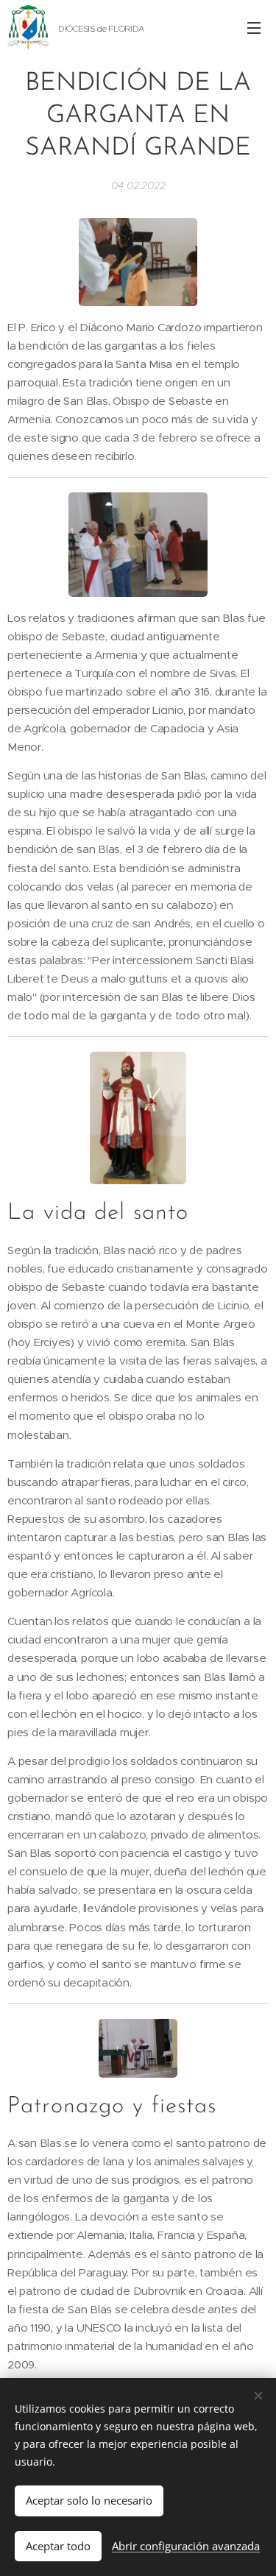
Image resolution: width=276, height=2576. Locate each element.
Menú (254, 27)
